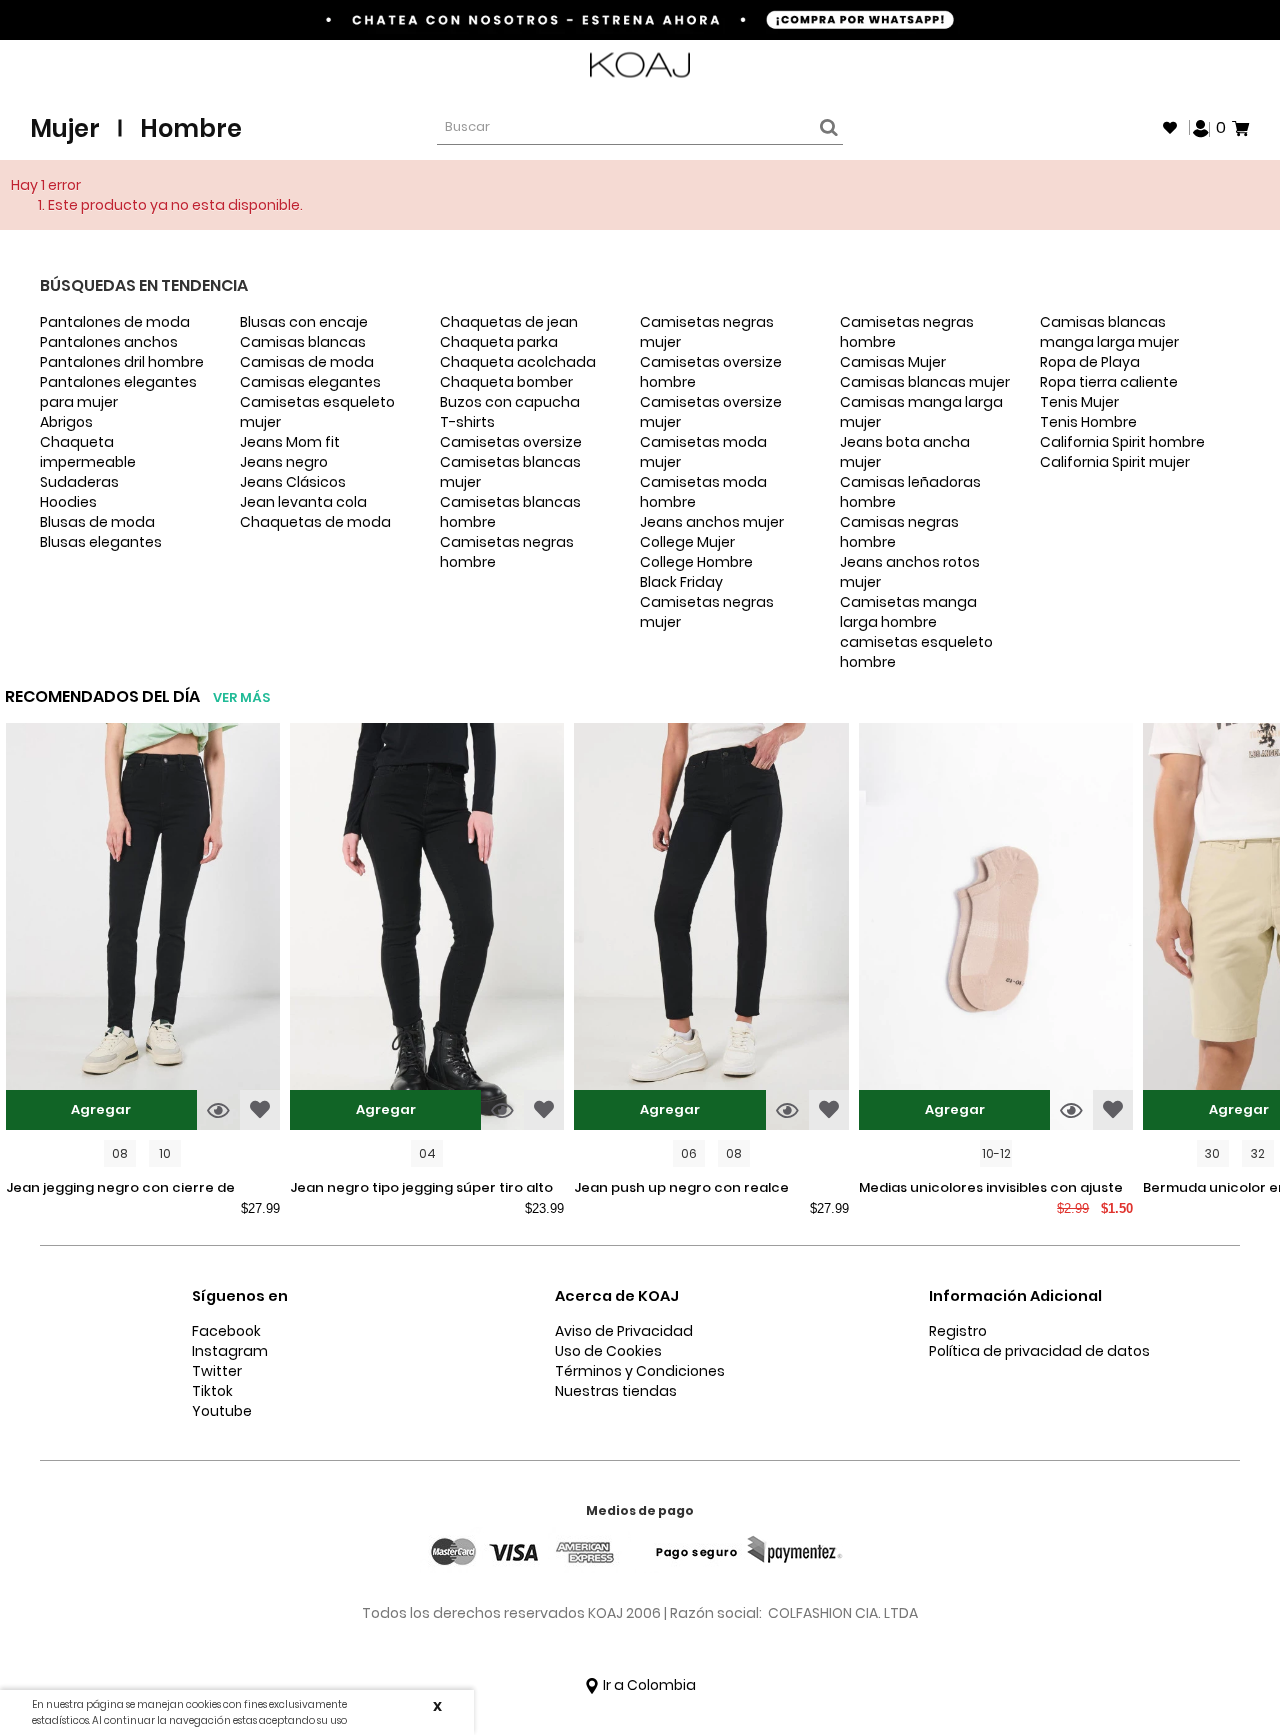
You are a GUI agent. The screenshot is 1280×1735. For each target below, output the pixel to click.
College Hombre (696, 562)
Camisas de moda (307, 362)
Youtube (222, 1411)
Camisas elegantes (310, 382)
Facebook (226, 1331)
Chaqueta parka (499, 342)
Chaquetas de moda (315, 522)
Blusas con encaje (304, 322)
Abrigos (66, 422)
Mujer (65, 128)
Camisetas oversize (511, 442)
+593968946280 (1197, 65)
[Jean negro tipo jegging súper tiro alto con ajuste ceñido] (427, 929)
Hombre (191, 128)
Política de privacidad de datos (1039, 1351)
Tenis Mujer (1079, 402)
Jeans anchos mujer (712, 522)
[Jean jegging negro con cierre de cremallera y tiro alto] (143, 929)
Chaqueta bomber (506, 382)
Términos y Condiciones (640, 1371)
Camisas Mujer (893, 362)
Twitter (217, 1371)
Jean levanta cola (303, 502)
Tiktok (212, 1391)
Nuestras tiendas (616, 1391)
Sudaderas (79, 482)
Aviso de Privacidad (624, 1331)
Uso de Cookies (608, 1351)
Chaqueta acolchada (518, 362)
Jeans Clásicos (293, 482)
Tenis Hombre (1088, 422)
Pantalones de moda (115, 322)
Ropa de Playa (1090, 362)
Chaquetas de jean (509, 322)
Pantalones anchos (109, 342)
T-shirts (467, 422)
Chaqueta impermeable (88, 452)
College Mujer (687, 542)
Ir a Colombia (648, 1685)
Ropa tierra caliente (1109, 382)
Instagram (230, 1351)
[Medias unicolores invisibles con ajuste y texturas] (996, 929)
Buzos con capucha (510, 402)
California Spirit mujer (1115, 462)
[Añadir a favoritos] (260, 1110)
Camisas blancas (303, 342)
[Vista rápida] (218, 1110)
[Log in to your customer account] (1201, 127)
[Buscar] (826, 128)
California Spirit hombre (1122, 442)
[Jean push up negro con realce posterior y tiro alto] (711, 929)
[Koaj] (640, 65)
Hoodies (68, 502)
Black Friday (681, 582)
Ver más (241, 697)
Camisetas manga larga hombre (908, 612)
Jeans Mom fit (290, 442)
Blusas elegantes (101, 542)
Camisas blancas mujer (925, 382)
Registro (958, 1331)
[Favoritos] (1170, 128)
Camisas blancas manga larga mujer (1109, 332)
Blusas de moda (97, 522)
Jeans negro (284, 462)
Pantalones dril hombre (122, 362)
